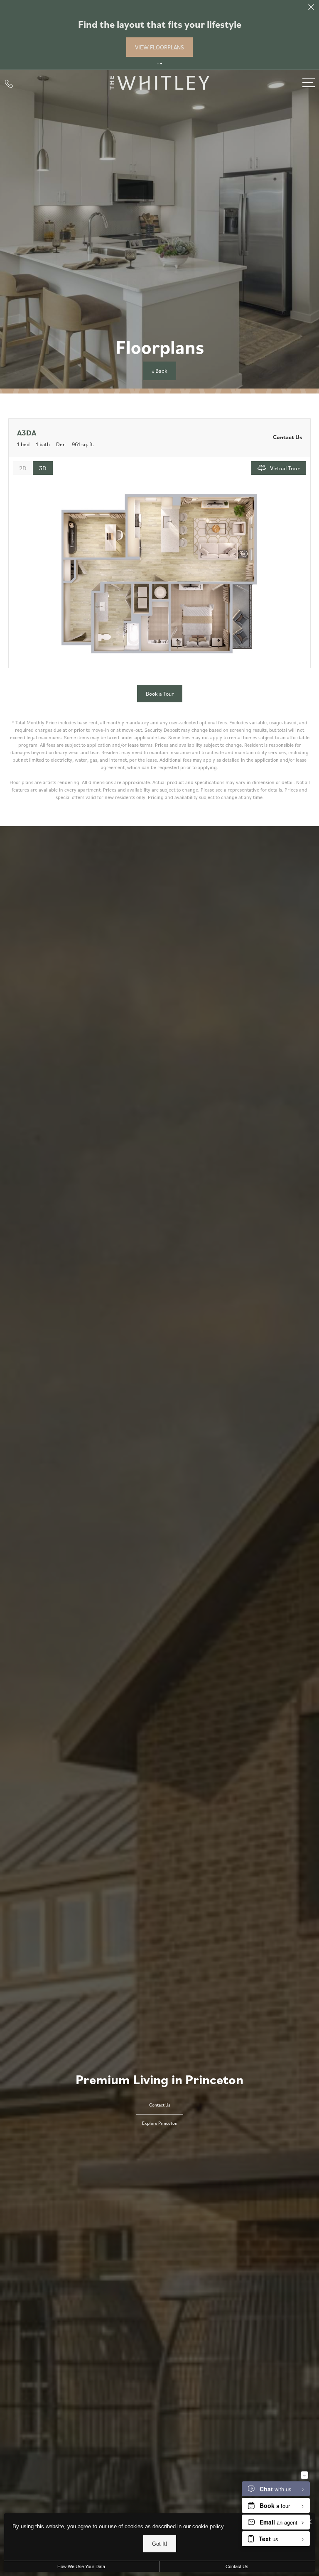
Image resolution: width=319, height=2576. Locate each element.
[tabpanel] (159, 573)
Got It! (160, 2544)
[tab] (23, 468)
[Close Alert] (311, 9)
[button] (158, 64)
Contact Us (237, 2566)
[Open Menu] (309, 83)
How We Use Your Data (81, 2566)
